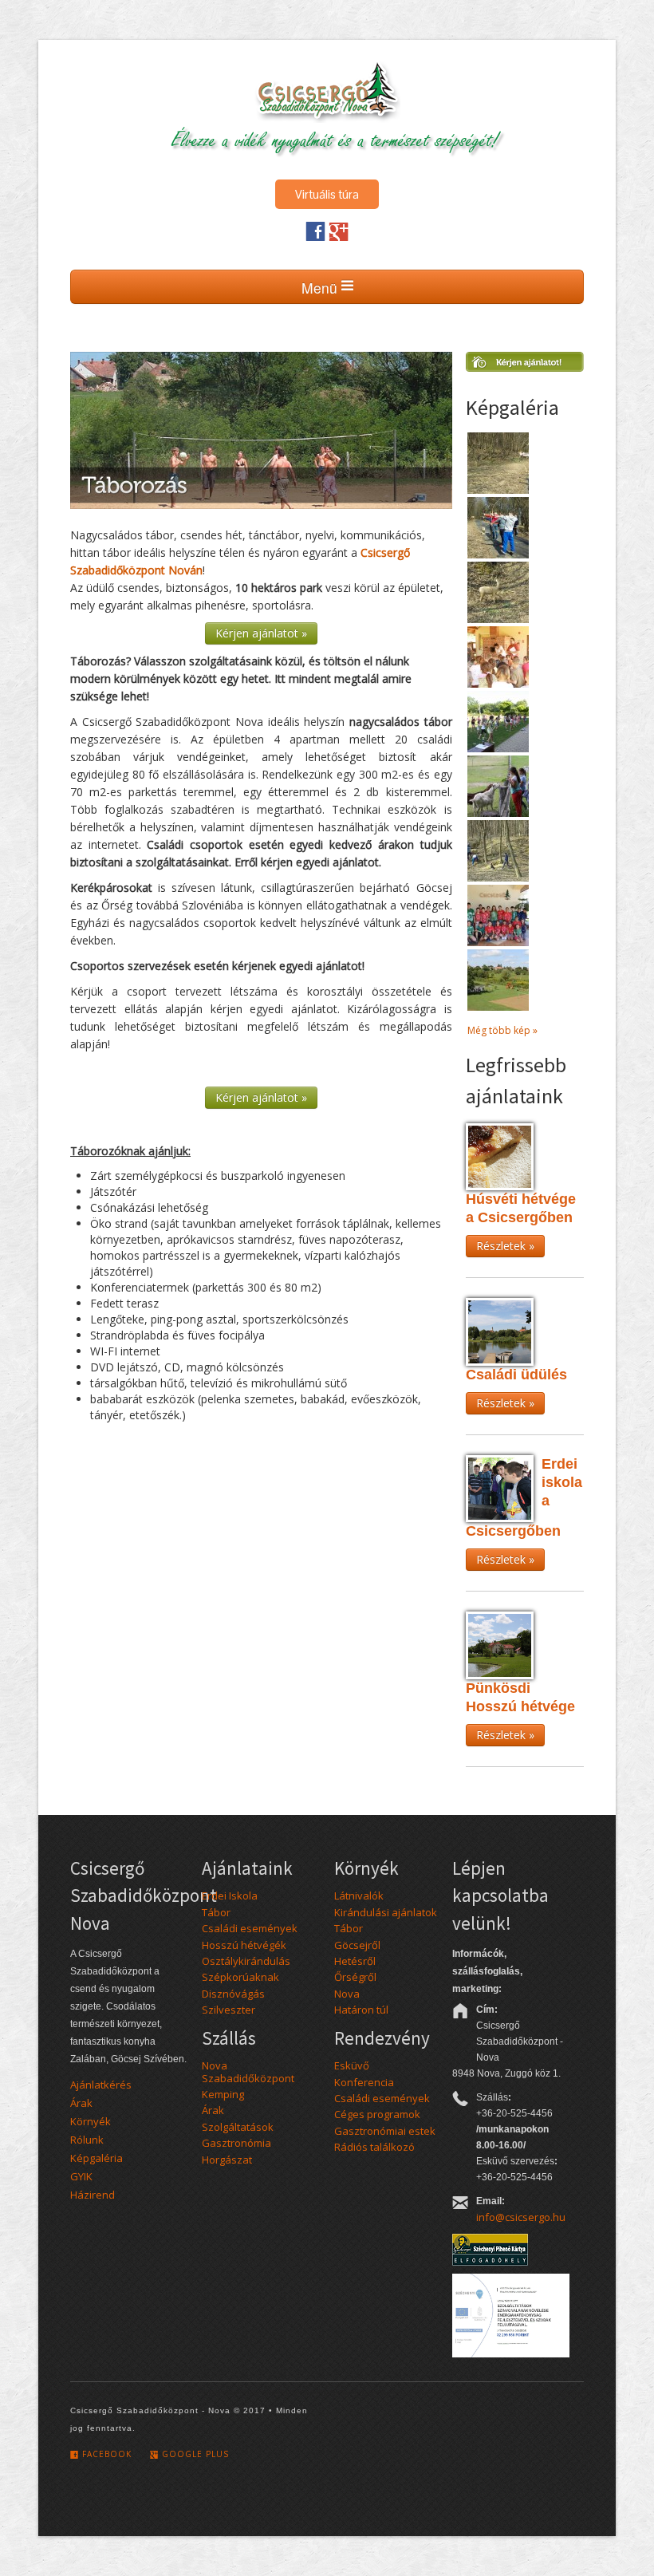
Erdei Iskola (230, 1896)
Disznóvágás (233, 1994)
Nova (347, 1994)
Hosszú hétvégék (244, 1945)
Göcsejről (357, 1945)
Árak (81, 2103)
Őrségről (355, 1977)
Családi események (250, 1928)
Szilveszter (229, 2010)
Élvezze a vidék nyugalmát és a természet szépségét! (335, 138)
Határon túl (361, 2010)
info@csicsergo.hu (521, 2217)
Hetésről (355, 1961)
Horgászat (227, 2160)
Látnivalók (359, 1896)
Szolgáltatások (238, 2127)
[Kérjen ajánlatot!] (525, 367)
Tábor (216, 1912)
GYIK (81, 2176)
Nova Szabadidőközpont (248, 2071)
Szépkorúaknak (240, 1977)
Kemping (223, 2094)
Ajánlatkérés (101, 2085)
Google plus (194, 2454)
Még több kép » (502, 1030)
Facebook (105, 2454)
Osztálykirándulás (246, 1961)
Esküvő (352, 2065)
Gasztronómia (236, 2143)
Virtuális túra (327, 194)
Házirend (93, 2195)
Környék (91, 2121)
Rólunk (87, 2140)
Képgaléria (97, 2158)
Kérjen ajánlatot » (261, 633)
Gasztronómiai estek (385, 2131)
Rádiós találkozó (374, 2147)
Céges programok (377, 2114)
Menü (321, 288)
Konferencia (364, 2082)
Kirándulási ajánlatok (386, 1912)
